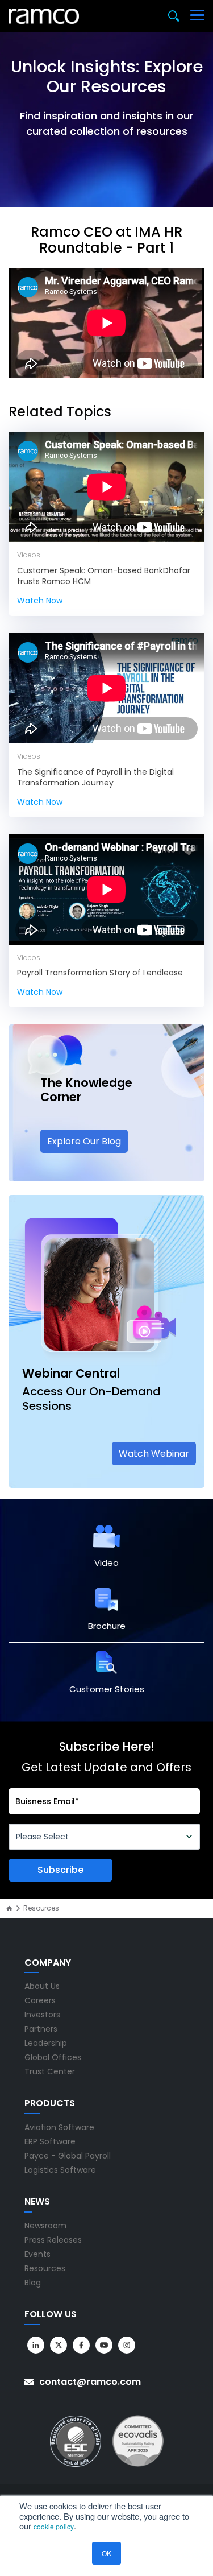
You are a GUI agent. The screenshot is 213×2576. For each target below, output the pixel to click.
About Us (42, 1986)
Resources (45, 2268)
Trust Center (50, 2071)
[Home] (9, 1909)
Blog (33, 2283)
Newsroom (45, 2226)
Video (106, 1563)
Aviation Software (59, 2127)
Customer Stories (107, 1689)
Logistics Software (60, 2170)
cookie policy (54, 2526)
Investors (42, 2015)
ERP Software (50, 2141)
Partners (41, 2029)
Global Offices (53, 2057)
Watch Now (40, 601)
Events (37, 2254)
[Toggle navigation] (197, 16)
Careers (40, 2000)
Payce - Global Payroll (68, 2156)
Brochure (107, 1626)
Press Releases (53, 2240)
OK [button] (106, 2553)
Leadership (46, 2043)
